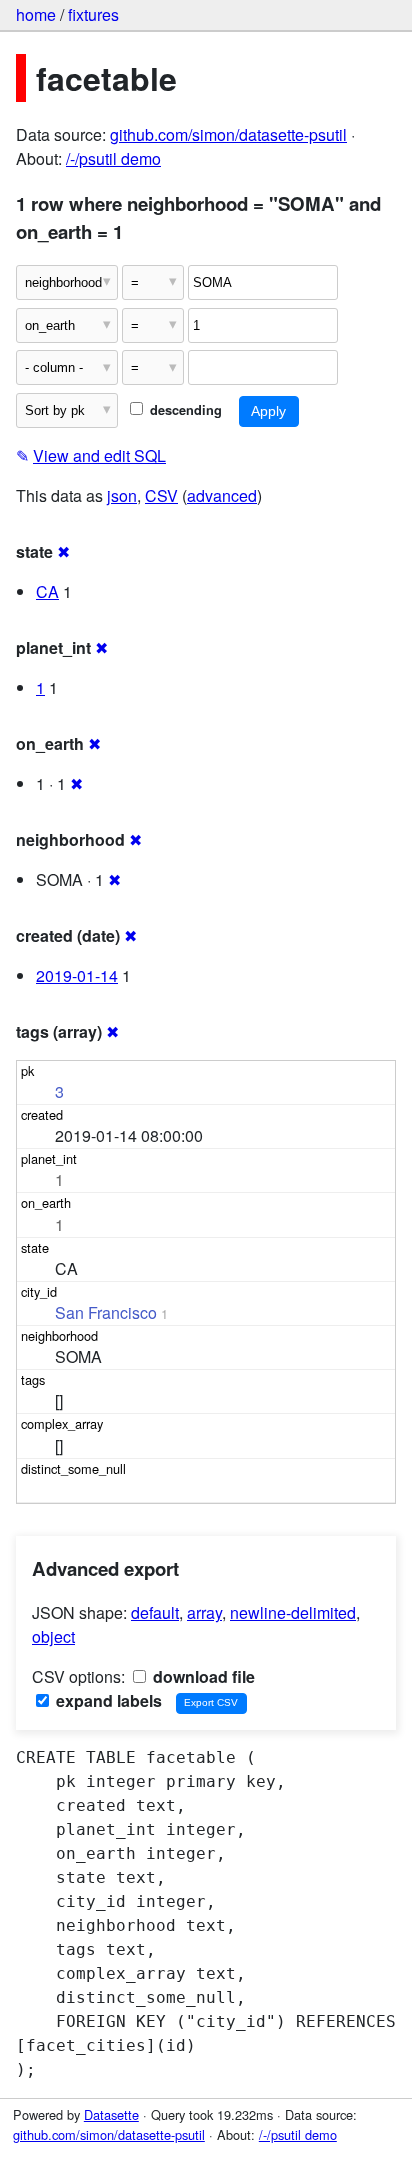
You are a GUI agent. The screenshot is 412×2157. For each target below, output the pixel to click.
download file (202, 1676)
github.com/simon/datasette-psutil (228, 134)
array (204, 1612)
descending (184, 410)
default (155, 1612)
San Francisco (106, 1312)
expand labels (107, 1700)
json (122, 495)
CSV (161, 495)
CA (47, 591)
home (36, 14)
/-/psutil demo (113, 158)
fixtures (93, 14)
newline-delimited (293, 1612)
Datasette (111, 2114)
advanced (222, 495)
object (53, 1636)
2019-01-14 (77, 975)
